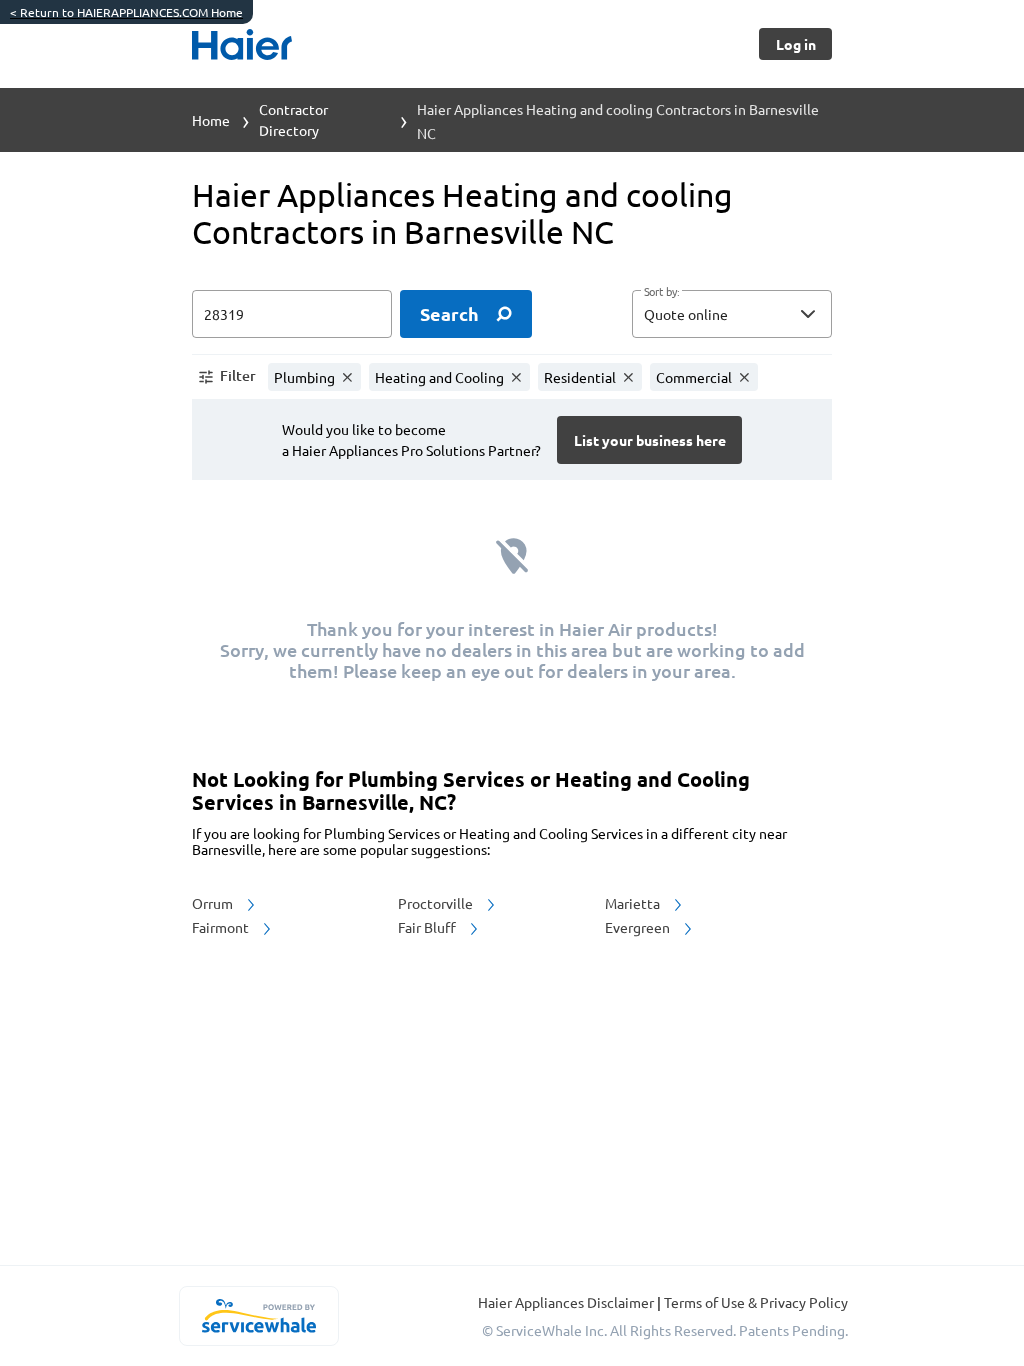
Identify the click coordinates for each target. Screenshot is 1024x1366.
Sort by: (661, 292)
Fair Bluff (428, 927)
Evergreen (639, 927)
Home (211, 120)
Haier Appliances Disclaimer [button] (567, 1302)
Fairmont (222, 927)
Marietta (634, 903)
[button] (732, 314)
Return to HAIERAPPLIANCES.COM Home (126, 12)
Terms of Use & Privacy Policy (756, 1302)
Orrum (214, 903)
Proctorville (437, 903)
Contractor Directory (293, 119)
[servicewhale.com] (258, 1316)
